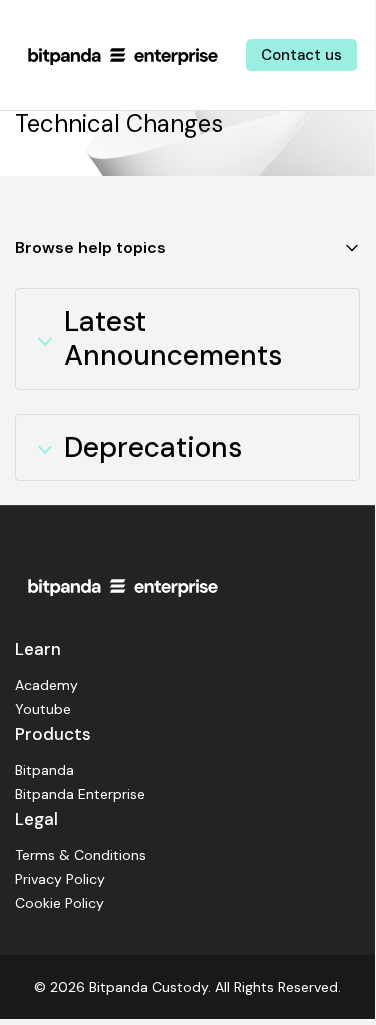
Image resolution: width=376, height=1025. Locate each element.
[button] (187, 248)
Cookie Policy (59, 903)
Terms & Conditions (80, 855)
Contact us (301, 55)
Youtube (43, 709)
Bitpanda (44, 770)
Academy (46, 685)
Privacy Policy (60, 879)
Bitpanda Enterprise (80, 794)
